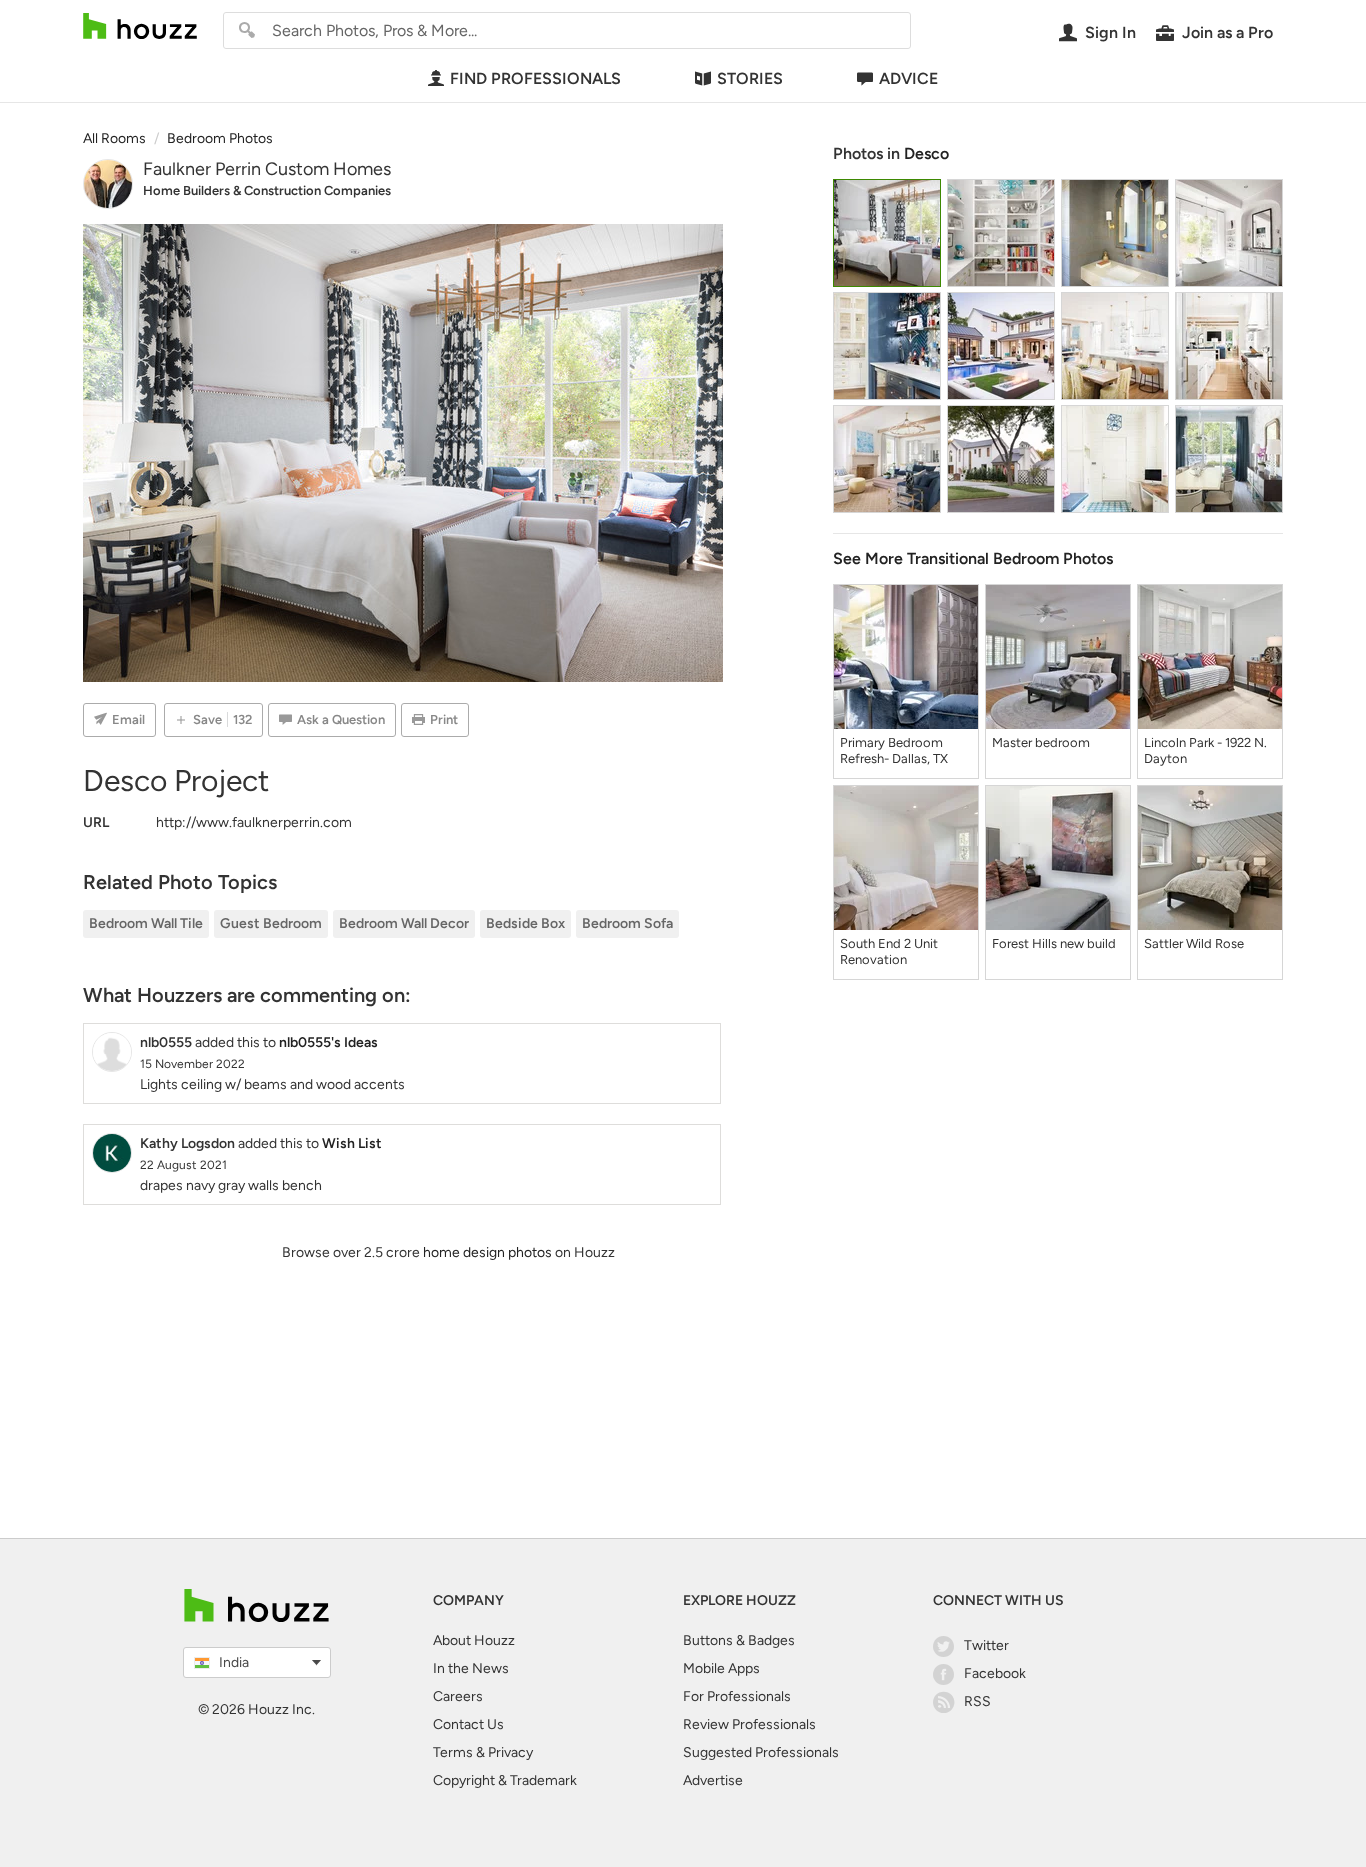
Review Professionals (749, 1724)
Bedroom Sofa (627, 923)
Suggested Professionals (761, 1752)
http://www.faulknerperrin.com (254, 822)
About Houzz (474, 1640)
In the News (471, 1668)
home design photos (487, 1252)
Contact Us (468, 1724)
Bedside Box (525, 923)
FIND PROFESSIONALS (535, 78)
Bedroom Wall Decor (404, 923)
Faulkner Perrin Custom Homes (267, 169)
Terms (453, 1752)
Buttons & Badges (739, 1640)
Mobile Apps (721, 1668)
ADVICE (908, 78)
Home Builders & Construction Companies (267, 190)
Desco (926, 153)
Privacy (510, 1752)
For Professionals (737, 1696)
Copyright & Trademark (505, 1780)
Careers (458, 1696)
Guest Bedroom (271, 923)
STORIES (750, 78)
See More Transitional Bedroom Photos (973, 558)
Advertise (713, 1780)
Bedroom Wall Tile (146, 923)
